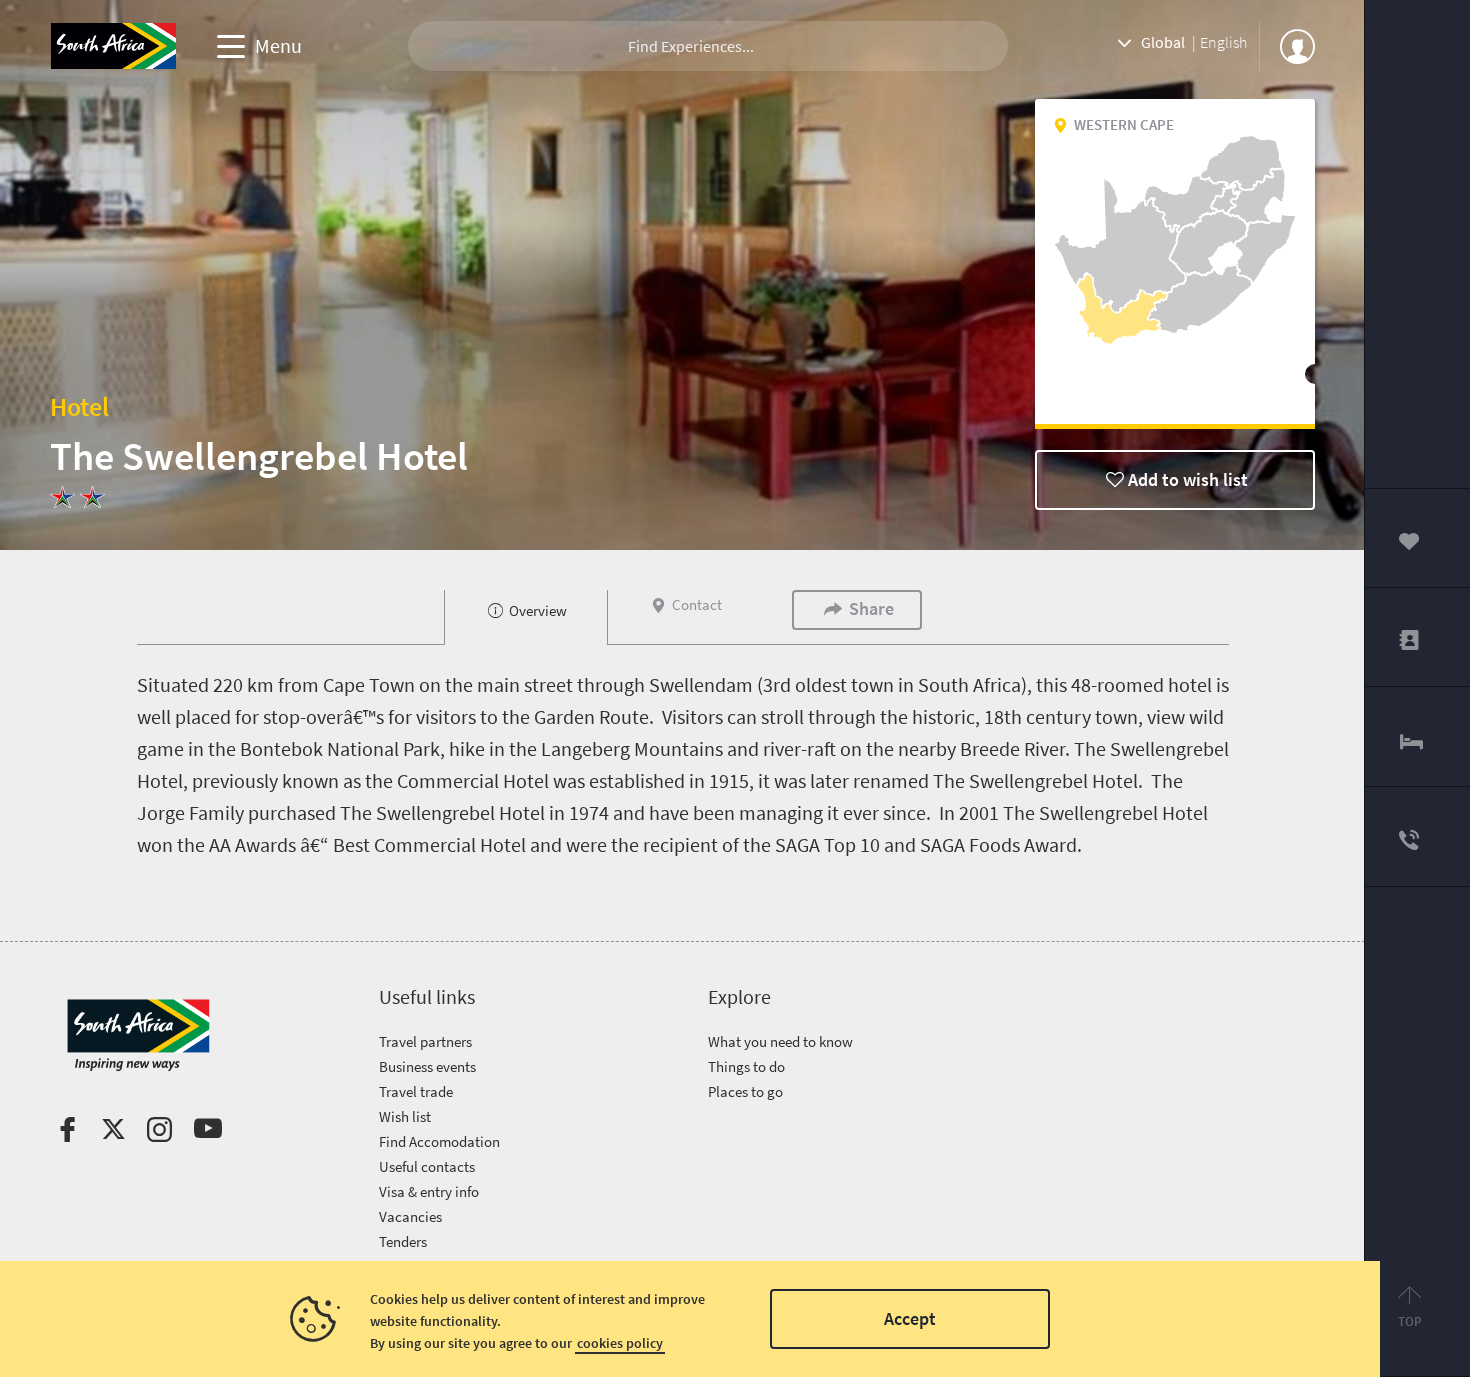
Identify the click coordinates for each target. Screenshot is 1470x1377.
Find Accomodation (439, 1141)
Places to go (745, 1091)
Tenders (403, 1241)
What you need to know (780, 1041)
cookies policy (620, 1343)
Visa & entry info (429, 1191)
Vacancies (410, 1216)
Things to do (746, 1066)
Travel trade (416, 1091)
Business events (427, 1066)
